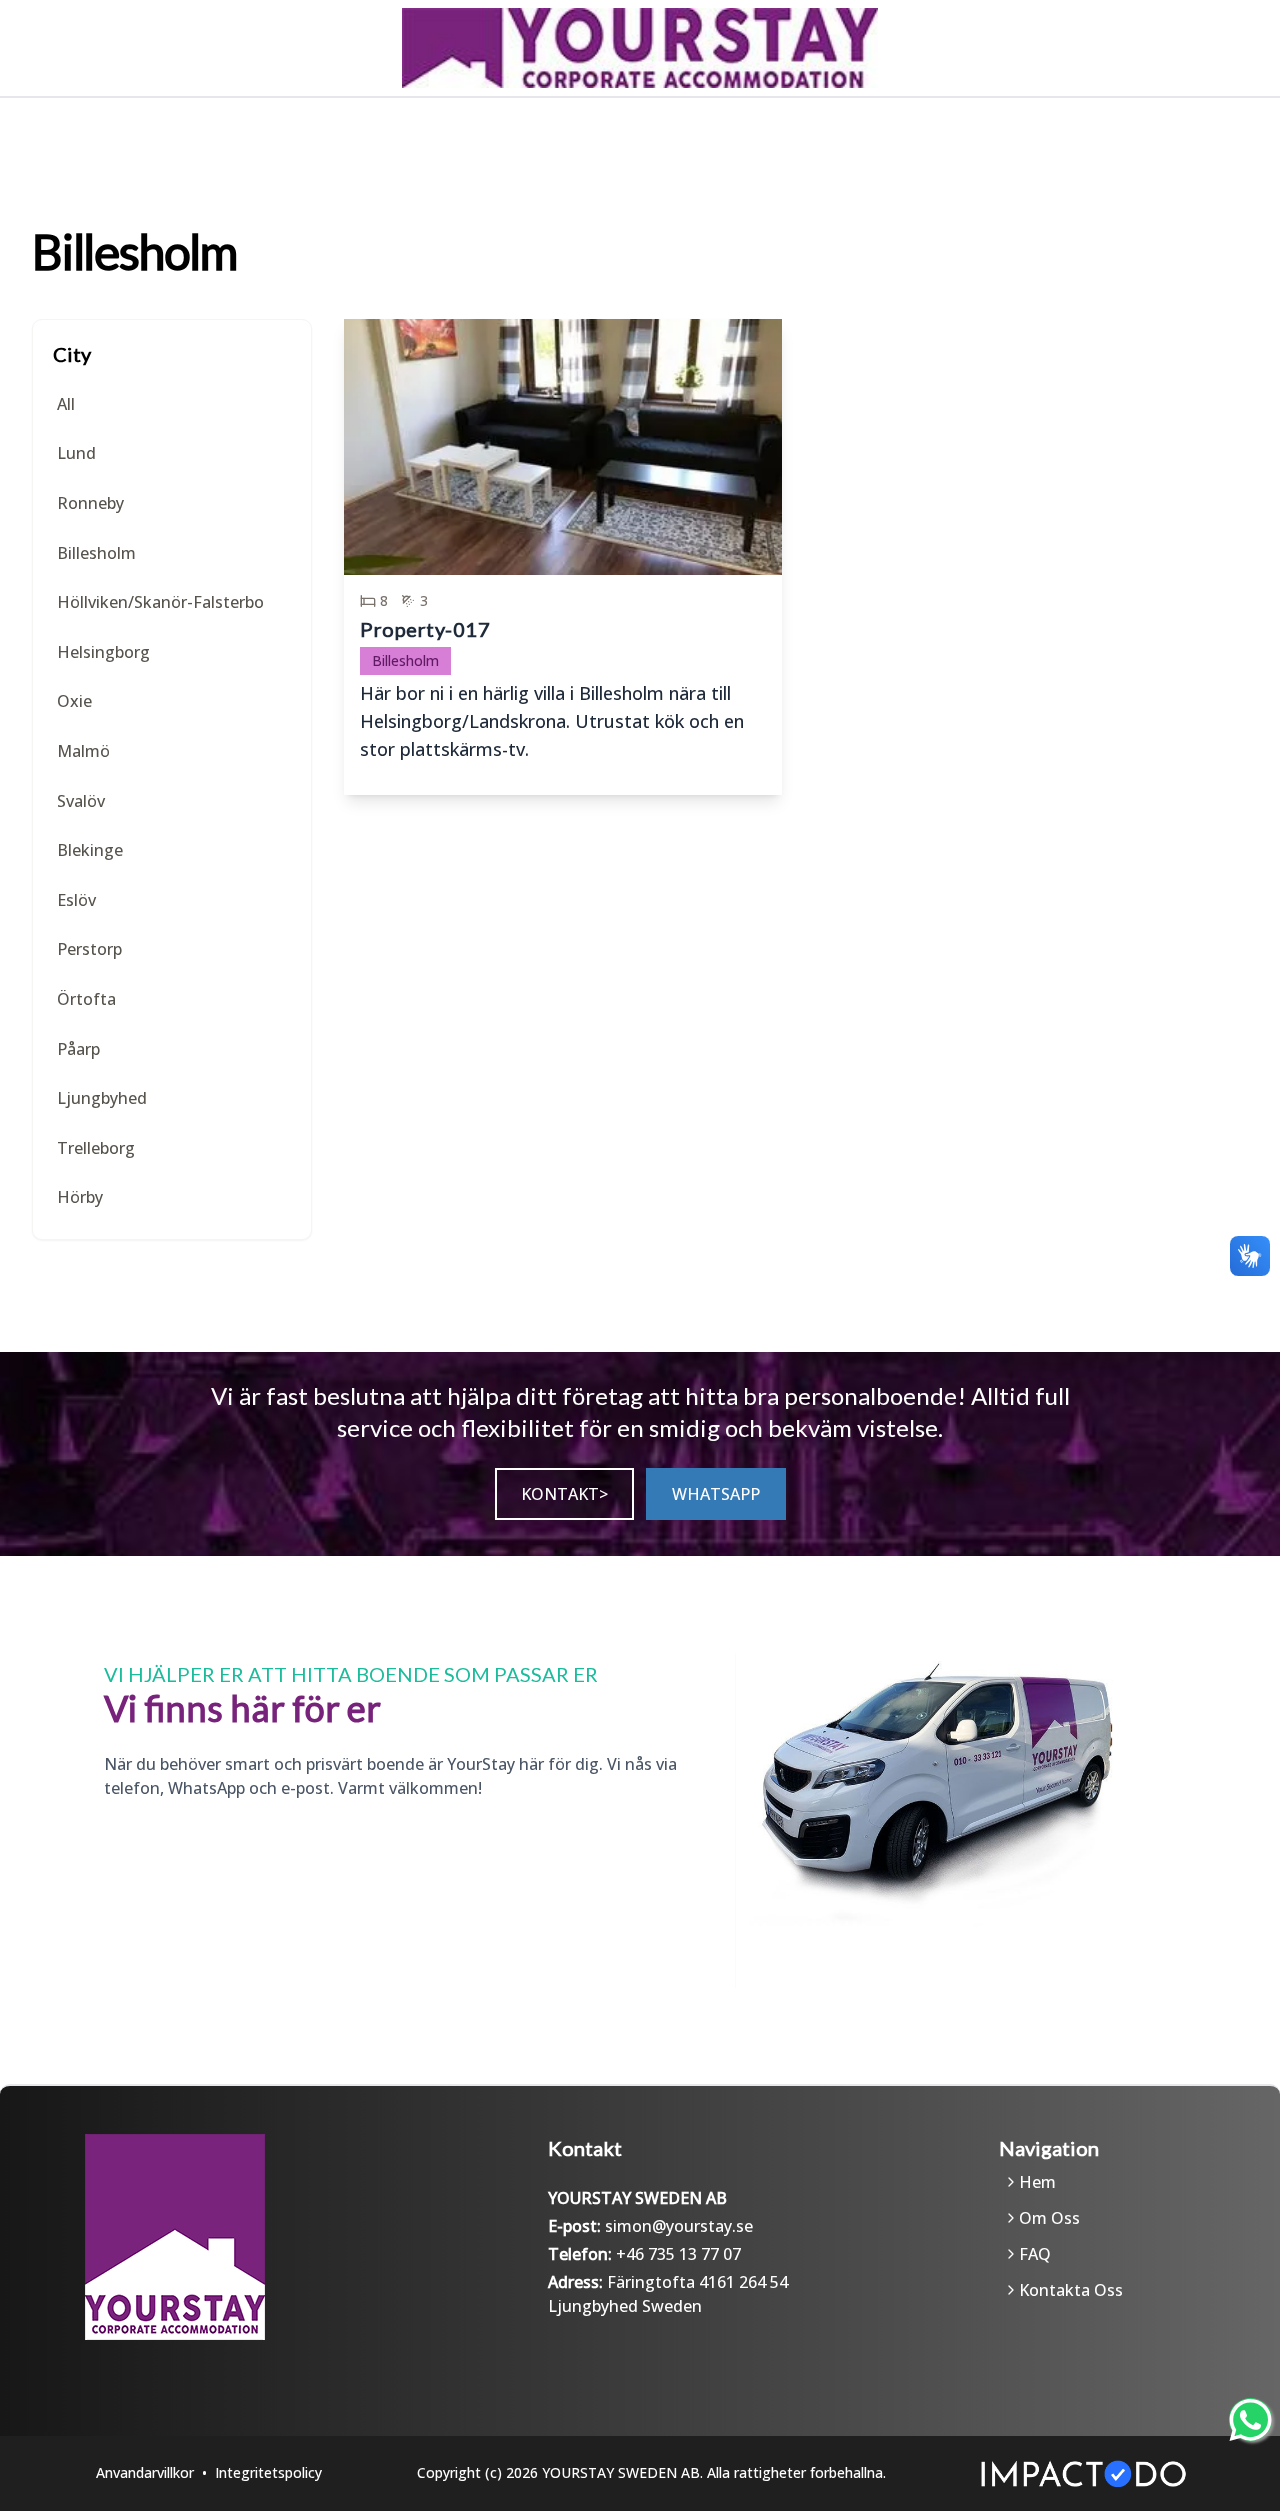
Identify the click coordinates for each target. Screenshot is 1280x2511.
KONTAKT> (564, 1494)
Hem (1037, 2182)
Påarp (78, 1049)
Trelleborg (96, 1148)
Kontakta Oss (1071, 2290)
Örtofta (86, 999)
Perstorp (89, 949)
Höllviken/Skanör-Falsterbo (160, 602)
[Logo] (241, 2237)
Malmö (83, 751)
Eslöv (76, 900)
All (66, 404)
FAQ (1035, 2254)
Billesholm (96, 553)
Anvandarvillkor (145, 2472)
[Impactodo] (1083, 2473)
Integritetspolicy (268, 2472)
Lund (76, 453)
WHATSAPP (716, 1494)
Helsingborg (103, 652)
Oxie (74, 701)
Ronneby (90, 503)
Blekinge (90, 850)
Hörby (80, 1197)
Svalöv (81, 801)
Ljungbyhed (102, 1098)
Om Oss (1049, 2218)
